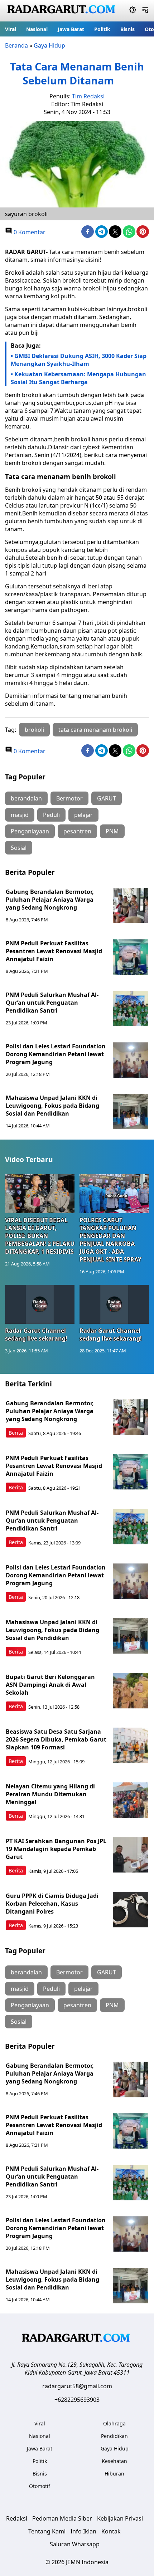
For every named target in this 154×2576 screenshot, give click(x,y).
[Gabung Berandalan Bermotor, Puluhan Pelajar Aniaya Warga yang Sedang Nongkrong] (131, 906)
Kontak (111, 2531)
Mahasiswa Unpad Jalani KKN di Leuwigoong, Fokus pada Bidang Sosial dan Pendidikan (52, 1106)
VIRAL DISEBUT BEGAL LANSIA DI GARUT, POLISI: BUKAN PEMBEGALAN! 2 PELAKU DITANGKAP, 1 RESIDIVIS (40, 1236)
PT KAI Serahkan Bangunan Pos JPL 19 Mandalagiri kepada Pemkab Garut (56, 1849)
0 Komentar (29, 232)
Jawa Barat (71, 29)
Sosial (19, 848)
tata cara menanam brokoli (95, 730)
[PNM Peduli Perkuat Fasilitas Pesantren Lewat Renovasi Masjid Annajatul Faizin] (131, 957)
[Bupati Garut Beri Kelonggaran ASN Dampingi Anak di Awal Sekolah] (131, 1691)
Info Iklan (83, 2531)
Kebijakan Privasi (120, 2518)
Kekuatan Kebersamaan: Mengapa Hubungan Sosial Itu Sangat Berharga (78, 378)
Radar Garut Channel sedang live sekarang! (36, 1334)
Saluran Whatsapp (75, 2544)
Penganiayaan (30, 831)
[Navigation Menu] (145, 11)
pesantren (77, 831)
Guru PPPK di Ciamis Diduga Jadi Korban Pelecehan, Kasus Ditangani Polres (52, 1904)
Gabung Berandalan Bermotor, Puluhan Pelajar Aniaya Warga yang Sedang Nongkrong (50, 900)
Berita (16, 1433)
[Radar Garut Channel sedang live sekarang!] (40, 1304)
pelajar (83, 815)
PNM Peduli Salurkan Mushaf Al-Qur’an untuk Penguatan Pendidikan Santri (52, 1003)
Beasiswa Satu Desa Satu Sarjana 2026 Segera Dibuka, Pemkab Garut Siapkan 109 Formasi (56, 1739)
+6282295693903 (77, 2400)
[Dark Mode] (133, 11)
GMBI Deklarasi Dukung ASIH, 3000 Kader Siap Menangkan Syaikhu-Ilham (79, 360)
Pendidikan (114, 2436)
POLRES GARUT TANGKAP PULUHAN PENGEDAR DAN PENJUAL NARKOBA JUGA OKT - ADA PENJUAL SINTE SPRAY (110, 1240)
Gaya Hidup (49, 45)
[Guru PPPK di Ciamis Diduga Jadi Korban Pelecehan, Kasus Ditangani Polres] (131, 1910)
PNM (112, 831)
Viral (11, 29)
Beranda (16, 45)
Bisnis (127, 29)
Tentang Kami (47, 2531)
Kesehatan (114, 2461)
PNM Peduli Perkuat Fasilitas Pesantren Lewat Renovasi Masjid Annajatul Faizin (54, 951)
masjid (20, 815)
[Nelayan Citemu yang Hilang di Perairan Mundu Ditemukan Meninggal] (131, 1800)
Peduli (51, 815)
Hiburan (114, 2474)
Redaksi (17, 2518)
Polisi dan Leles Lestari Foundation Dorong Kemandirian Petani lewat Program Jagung (56, 1054)
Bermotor (69, 798)
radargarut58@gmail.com (77, 2386)
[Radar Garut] (62, 11)
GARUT (107, 798)
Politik (102, 29)
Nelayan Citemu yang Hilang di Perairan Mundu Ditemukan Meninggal (50, 1794)
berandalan (26, 798)
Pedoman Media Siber (62, 2518)
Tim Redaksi (88, 96)
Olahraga (114, 2423)
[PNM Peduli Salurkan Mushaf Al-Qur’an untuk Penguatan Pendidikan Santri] (131, 1009)
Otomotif (40, 2486)
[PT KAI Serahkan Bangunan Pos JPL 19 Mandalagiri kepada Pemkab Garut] (131, 1855)
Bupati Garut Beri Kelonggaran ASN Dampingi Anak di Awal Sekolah (50, 1685)
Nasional (37, 29)
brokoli (34, 730)
